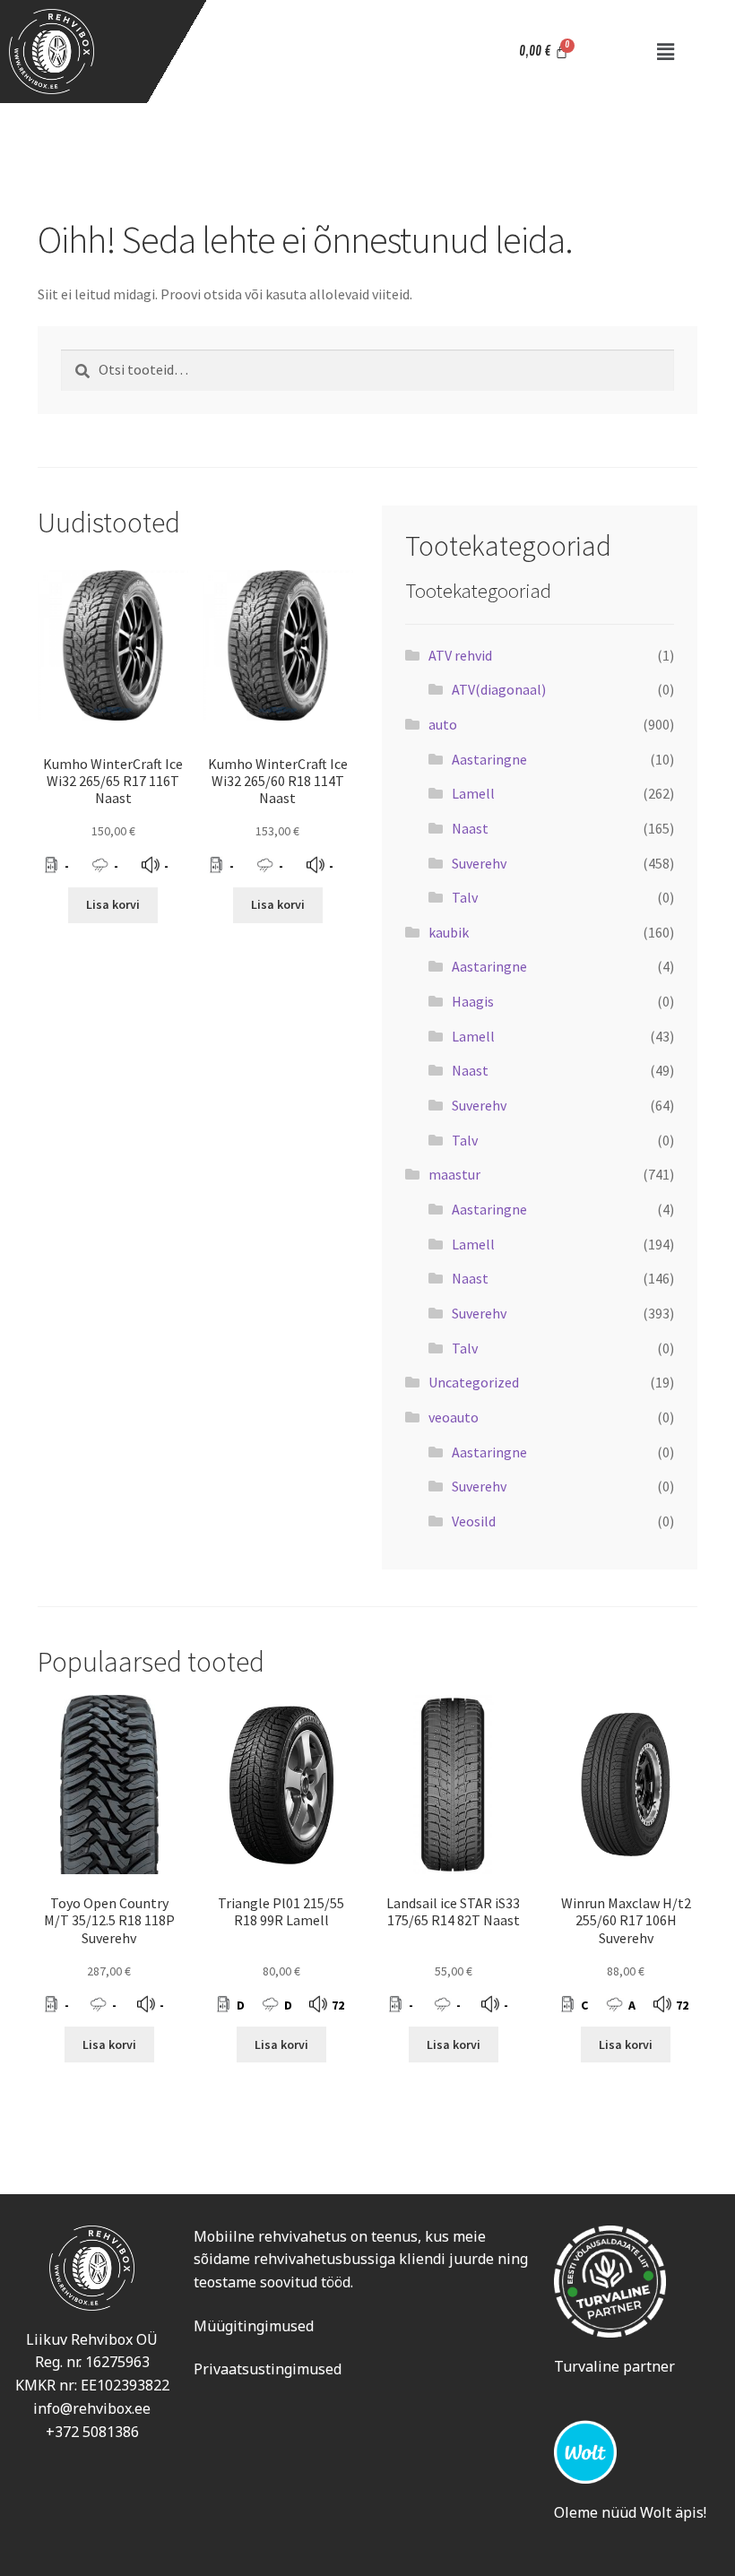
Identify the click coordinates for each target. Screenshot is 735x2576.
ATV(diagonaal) (499, 689)
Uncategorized (474, 1382)
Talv (465, 897)
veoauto (454, 1417)
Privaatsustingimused (268, 2369)
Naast (470, 828)
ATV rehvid (460, 655)
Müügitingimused (254, 2326)
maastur (454, 1174)
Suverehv (479, 863)
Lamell (473, 793)
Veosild (474, 1521)
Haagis (473, 1001)
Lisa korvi (113, 904)
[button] (665, 52)
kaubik (449, 932)
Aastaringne (489, 759)
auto (443, 724)
